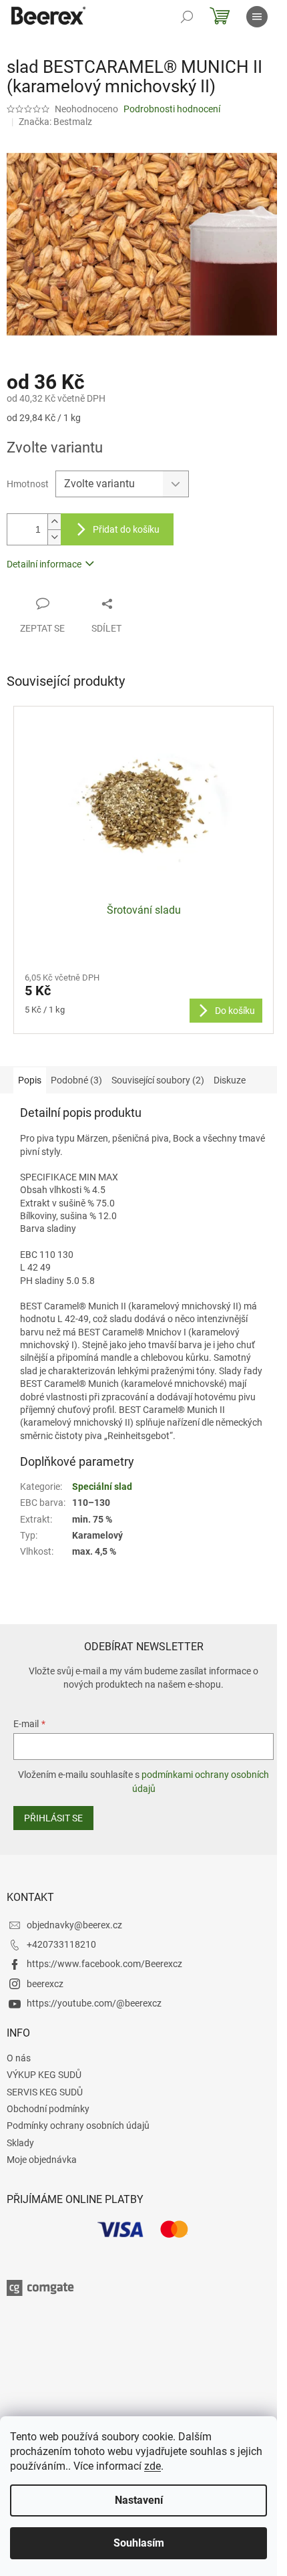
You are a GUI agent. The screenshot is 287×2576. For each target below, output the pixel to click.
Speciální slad (102, 1487)
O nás (19, 2058)
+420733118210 (61, 1944)
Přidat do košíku (126, 529)
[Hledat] (187, 17)
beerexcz (45, 1984)
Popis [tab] (30, 1080)
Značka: (55, 122)
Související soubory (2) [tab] (158, 1080)
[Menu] (257, 17)
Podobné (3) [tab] (76, 1080)
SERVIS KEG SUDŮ (45, 2092)
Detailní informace (44, 564)
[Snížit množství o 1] (54, 537)
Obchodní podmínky (48, 2109)
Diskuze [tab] (230, 1080)
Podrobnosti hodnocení (172, 109)
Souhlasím (139, 2543)
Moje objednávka (42, 2160)
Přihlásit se (53, 1818)
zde (153, 2466)
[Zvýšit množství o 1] (54, 522)
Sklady (20, 2143)
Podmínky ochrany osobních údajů (78, 2126)
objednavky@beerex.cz (74, 1925)
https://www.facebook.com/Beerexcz (104, 1964)
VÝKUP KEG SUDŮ (44, 2075)
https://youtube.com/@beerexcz (94, 2003)
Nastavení (139, 2500)
